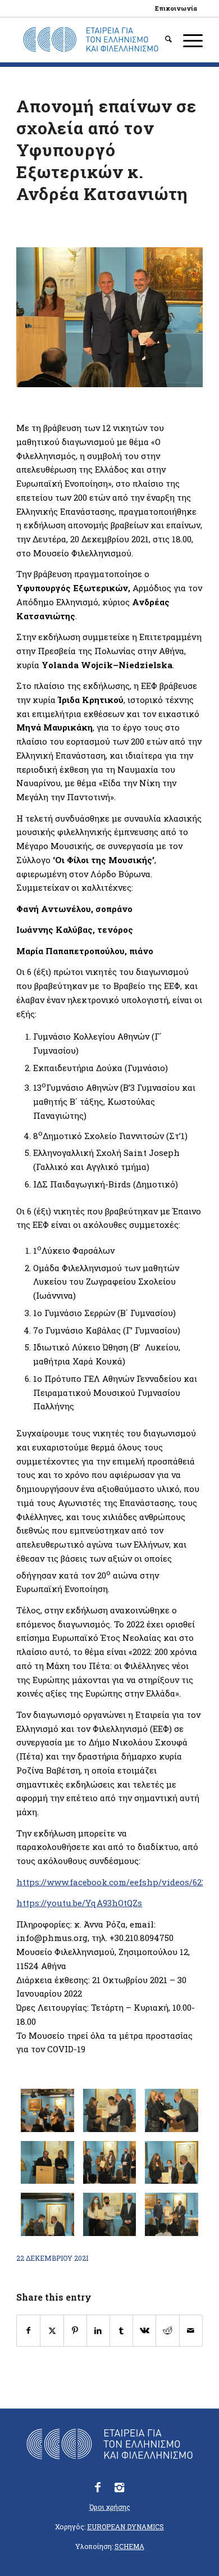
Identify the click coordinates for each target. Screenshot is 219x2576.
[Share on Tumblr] (121, 2331)
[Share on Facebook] (28, 2331)
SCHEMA (129, 2546)
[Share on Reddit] (167, 2331)
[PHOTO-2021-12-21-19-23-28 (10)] (47, 2214)
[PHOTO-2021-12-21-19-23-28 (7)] (47, 2162)
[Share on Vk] (144, 2331)
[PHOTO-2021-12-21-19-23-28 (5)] (109, 2110)
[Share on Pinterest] (75, 2331)
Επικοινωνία (176, 8)
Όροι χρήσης (110, 2507)
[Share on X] (52, 2331)
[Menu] (187, 40)
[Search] (163, 40)
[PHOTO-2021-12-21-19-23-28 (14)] (171, 2214)
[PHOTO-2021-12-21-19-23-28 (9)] (171, 2162)
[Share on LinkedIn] (98, 2331)
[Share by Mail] (191, 2331)
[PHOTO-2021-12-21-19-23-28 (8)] (109, 2162)
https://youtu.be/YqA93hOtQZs (79, 1903)
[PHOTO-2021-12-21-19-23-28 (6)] (171, 2110)
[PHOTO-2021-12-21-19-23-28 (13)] (109, 2214)
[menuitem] (176, 8)
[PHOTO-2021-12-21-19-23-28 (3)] (47, 2110)
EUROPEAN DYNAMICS (126, 2527)
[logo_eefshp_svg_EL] (91, 40)
